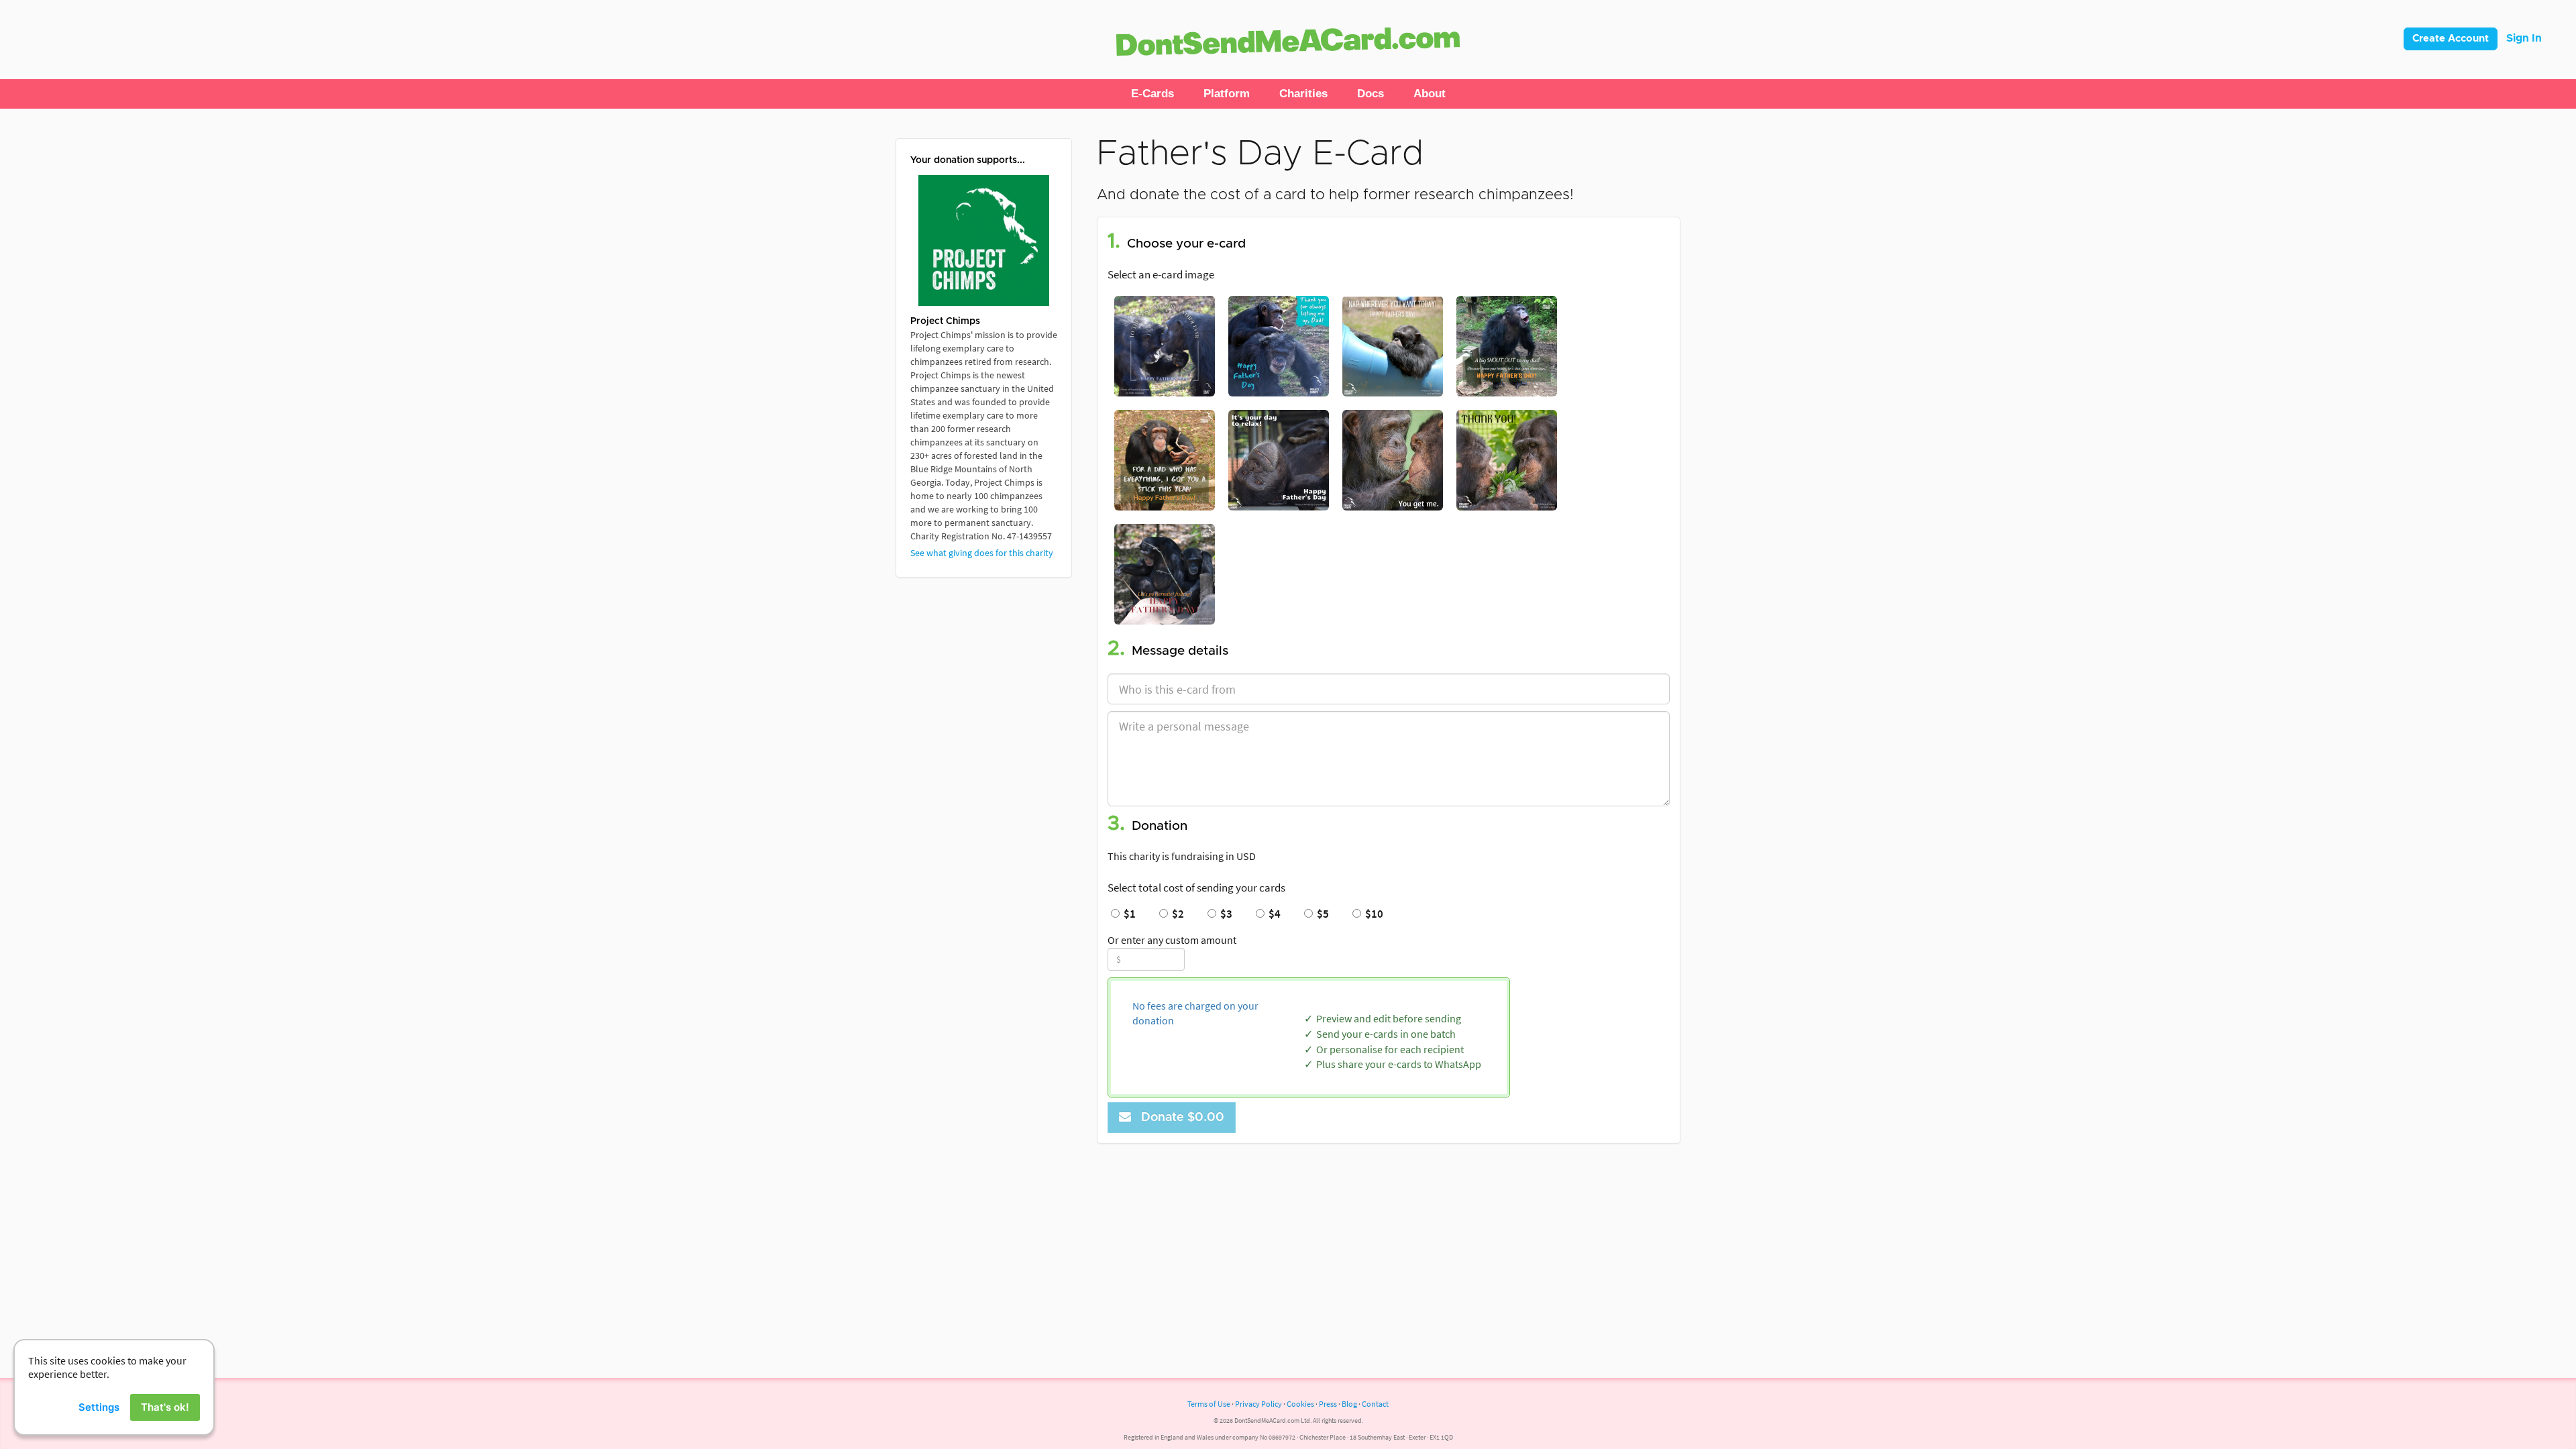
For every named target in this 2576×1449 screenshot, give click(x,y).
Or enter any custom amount (1172, 940)
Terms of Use (1209, 1404)
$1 (1128, 914)
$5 (1321, 914)
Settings (99, 1407)
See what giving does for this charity (982, 553)
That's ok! (165, 1407)
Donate (1179, 1118)
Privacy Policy (1258, 1404)
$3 (1224, 914)
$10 (1372, 914)
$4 (1273, 914)
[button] (1152, 94)
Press (1328, 1404)
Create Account (2451, 39)
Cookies (1300, 1404)
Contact (1375, 1404)
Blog (1349, 1404)
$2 (1176, 914)
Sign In (2524, 38)
